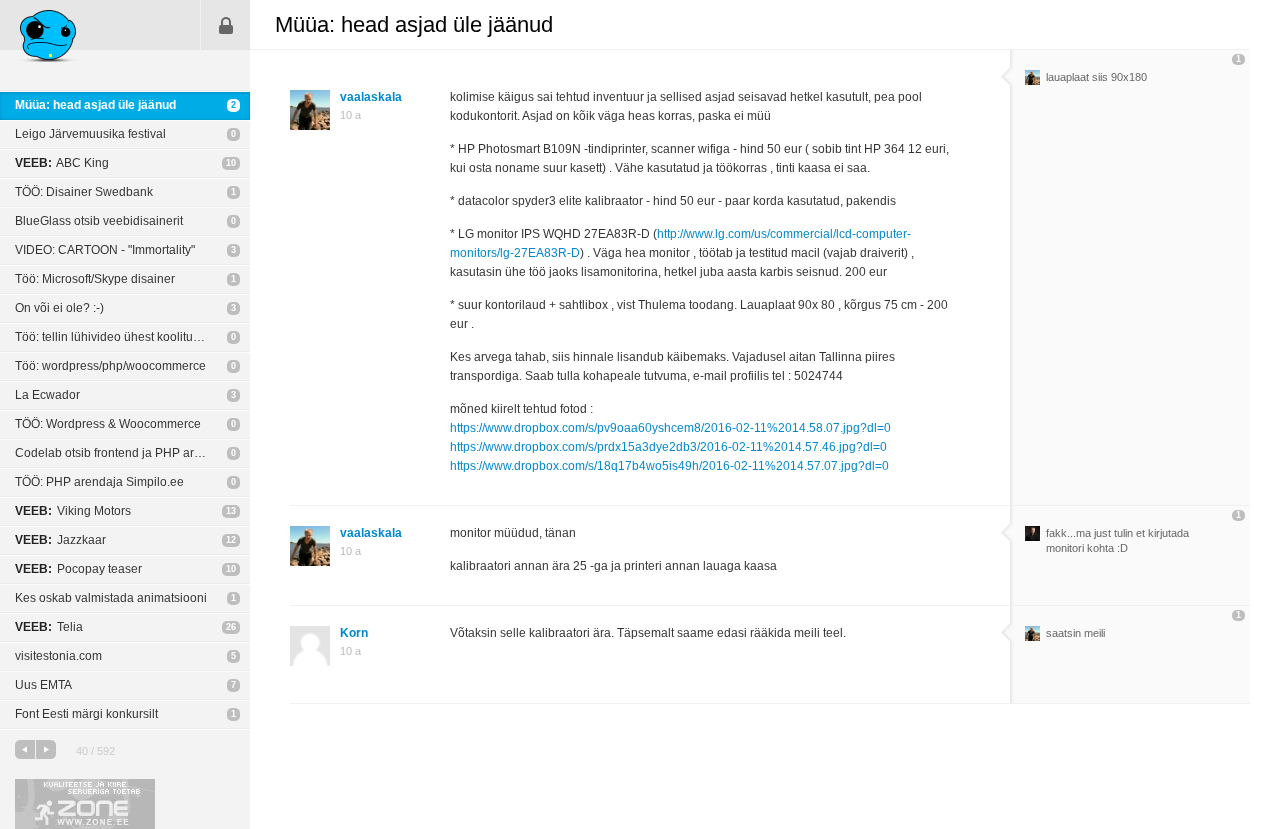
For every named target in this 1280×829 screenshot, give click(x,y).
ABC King (62, 163)
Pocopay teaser (78, 569)
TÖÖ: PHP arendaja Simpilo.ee (99, 482)
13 (231, 511)
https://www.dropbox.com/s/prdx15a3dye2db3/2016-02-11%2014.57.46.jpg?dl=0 (668, 447)
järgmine (46, 749)
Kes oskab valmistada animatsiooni (111, 598)
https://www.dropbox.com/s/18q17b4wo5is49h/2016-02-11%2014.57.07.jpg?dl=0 (669, 466)
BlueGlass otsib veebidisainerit (99, 221)
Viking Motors (73, 511)
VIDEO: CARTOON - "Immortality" (105, 250)
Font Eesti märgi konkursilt (86, 714)
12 (231, 540)
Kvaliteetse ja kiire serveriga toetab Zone (85, 804)
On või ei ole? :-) (59, 308)
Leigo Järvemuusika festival (90, 134)
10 (231, 163)
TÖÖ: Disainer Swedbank (84, 192)
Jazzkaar (60, 540)
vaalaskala (371, 97)
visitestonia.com (58, 656)
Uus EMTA (43, 685)
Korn (354, 633)
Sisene (226, 25)
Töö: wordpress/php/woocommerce (110, 366)
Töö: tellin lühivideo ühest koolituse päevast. (132, 337)
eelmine (25, 749)
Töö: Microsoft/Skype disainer (95, 279)
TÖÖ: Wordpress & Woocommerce (108, 424)
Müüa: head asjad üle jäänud (95, 105)
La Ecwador (47, 395)
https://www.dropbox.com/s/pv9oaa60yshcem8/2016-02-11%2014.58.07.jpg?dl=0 (670, 428)
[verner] (1032, 537)
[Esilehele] (49, 39)
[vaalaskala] (1032, 81)
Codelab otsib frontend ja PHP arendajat (125, 453)
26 (231, 627)
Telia (49, 627)
